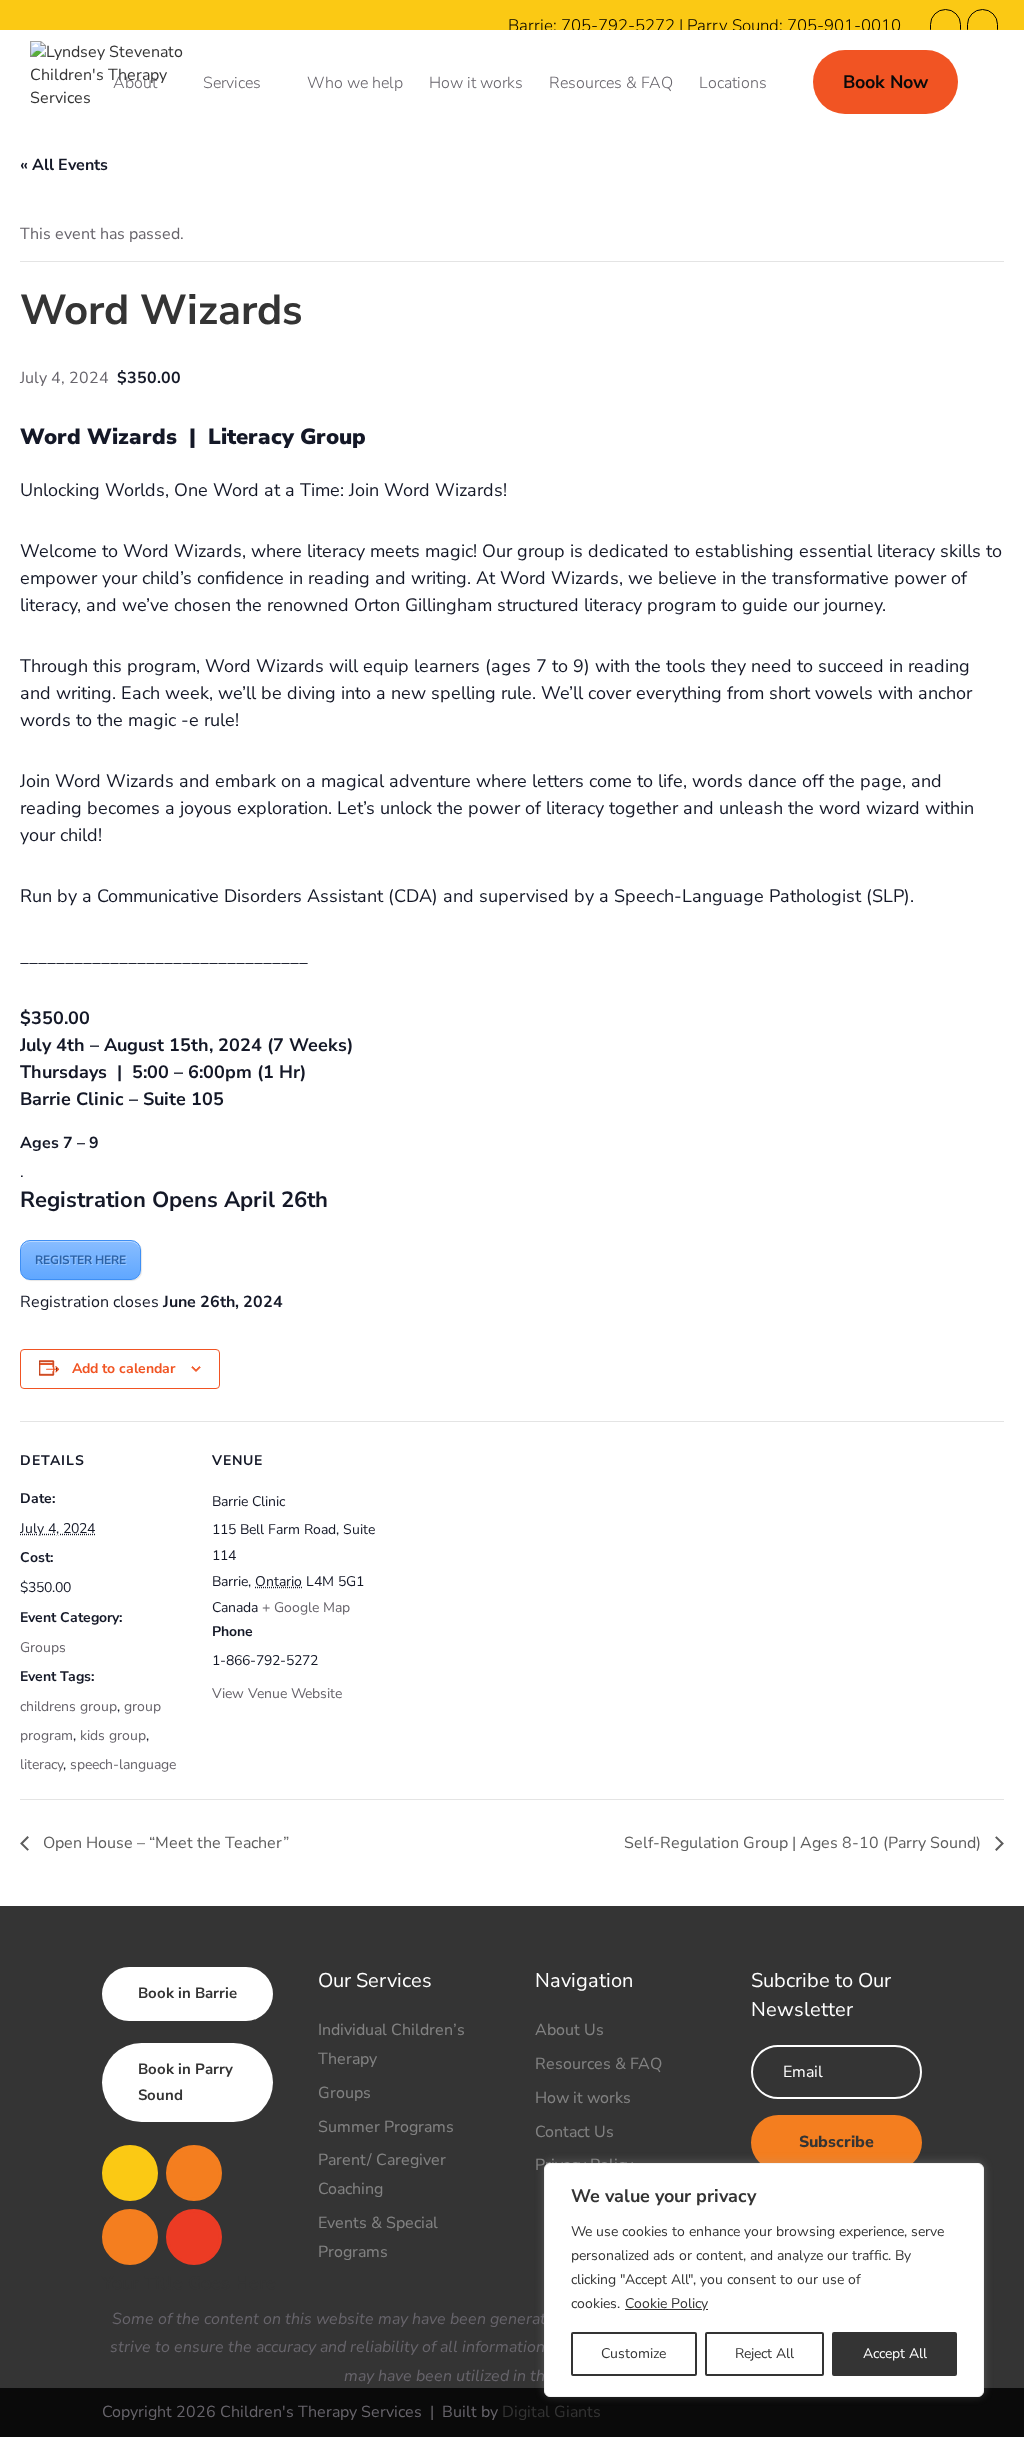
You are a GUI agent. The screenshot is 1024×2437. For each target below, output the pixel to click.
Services (232, 85)
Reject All (764, 2353)
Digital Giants (551, 2412)
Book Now (885, 82)
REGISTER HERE (80, 1260)
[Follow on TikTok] (130, 2237)
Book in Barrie (187, 1993)
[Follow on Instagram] (194, 2173)
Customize (633, 2353)
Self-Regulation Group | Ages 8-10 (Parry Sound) (804, 1843)
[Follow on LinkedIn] (194, 2237)
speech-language (123, 1764)
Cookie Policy (666, 2303)
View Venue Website (277, 1693)
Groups (43, 1647)
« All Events (64, 165)
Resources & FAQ (611, 85)
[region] (764, 2280)
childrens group (68, 1706)
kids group (113, 1735)
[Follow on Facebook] (130, 2173)
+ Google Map (306, 1607)
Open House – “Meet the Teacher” (164, 1843)
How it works (476, 85)
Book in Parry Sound (185, 2082)
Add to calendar (123, 1368)
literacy (41, 1764)
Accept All (895, 2353)
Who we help (355, 85)
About (135, 85)
